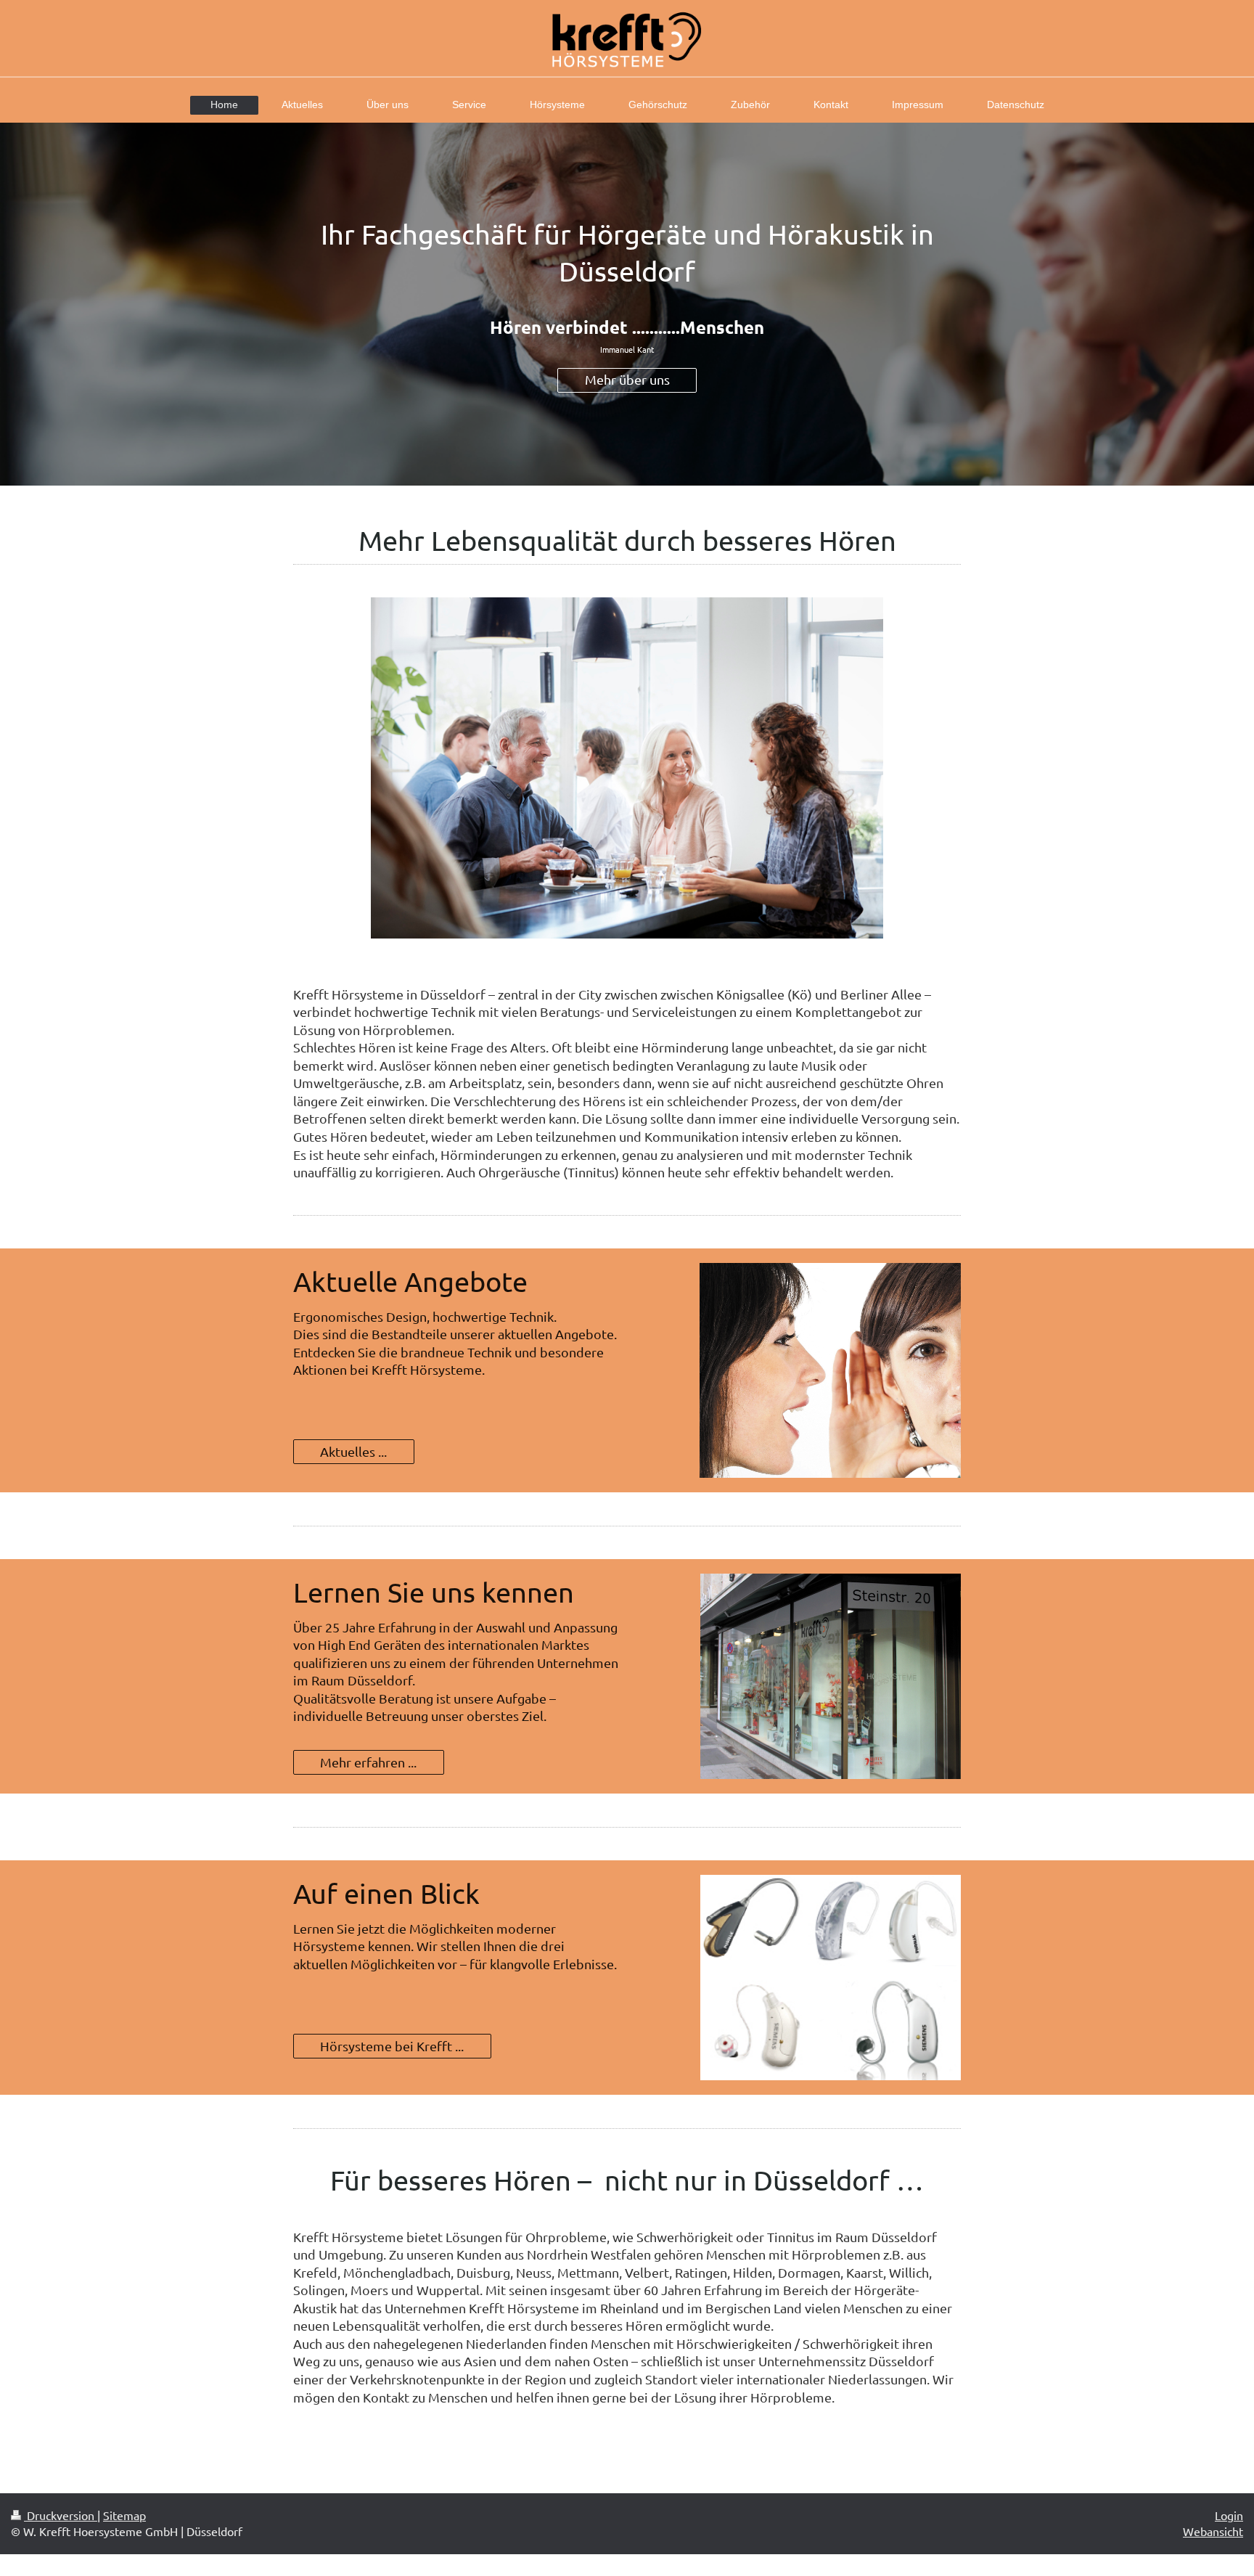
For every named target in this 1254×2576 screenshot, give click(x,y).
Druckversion (61, 2515)
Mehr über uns (627, 379)
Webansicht (1213, 2531)
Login (1229, 2515)
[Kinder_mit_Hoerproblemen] (627, 768)
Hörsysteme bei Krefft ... (392, 2046)
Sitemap (124, 2515)
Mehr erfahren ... (368, 1762)
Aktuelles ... (353, 1451)
